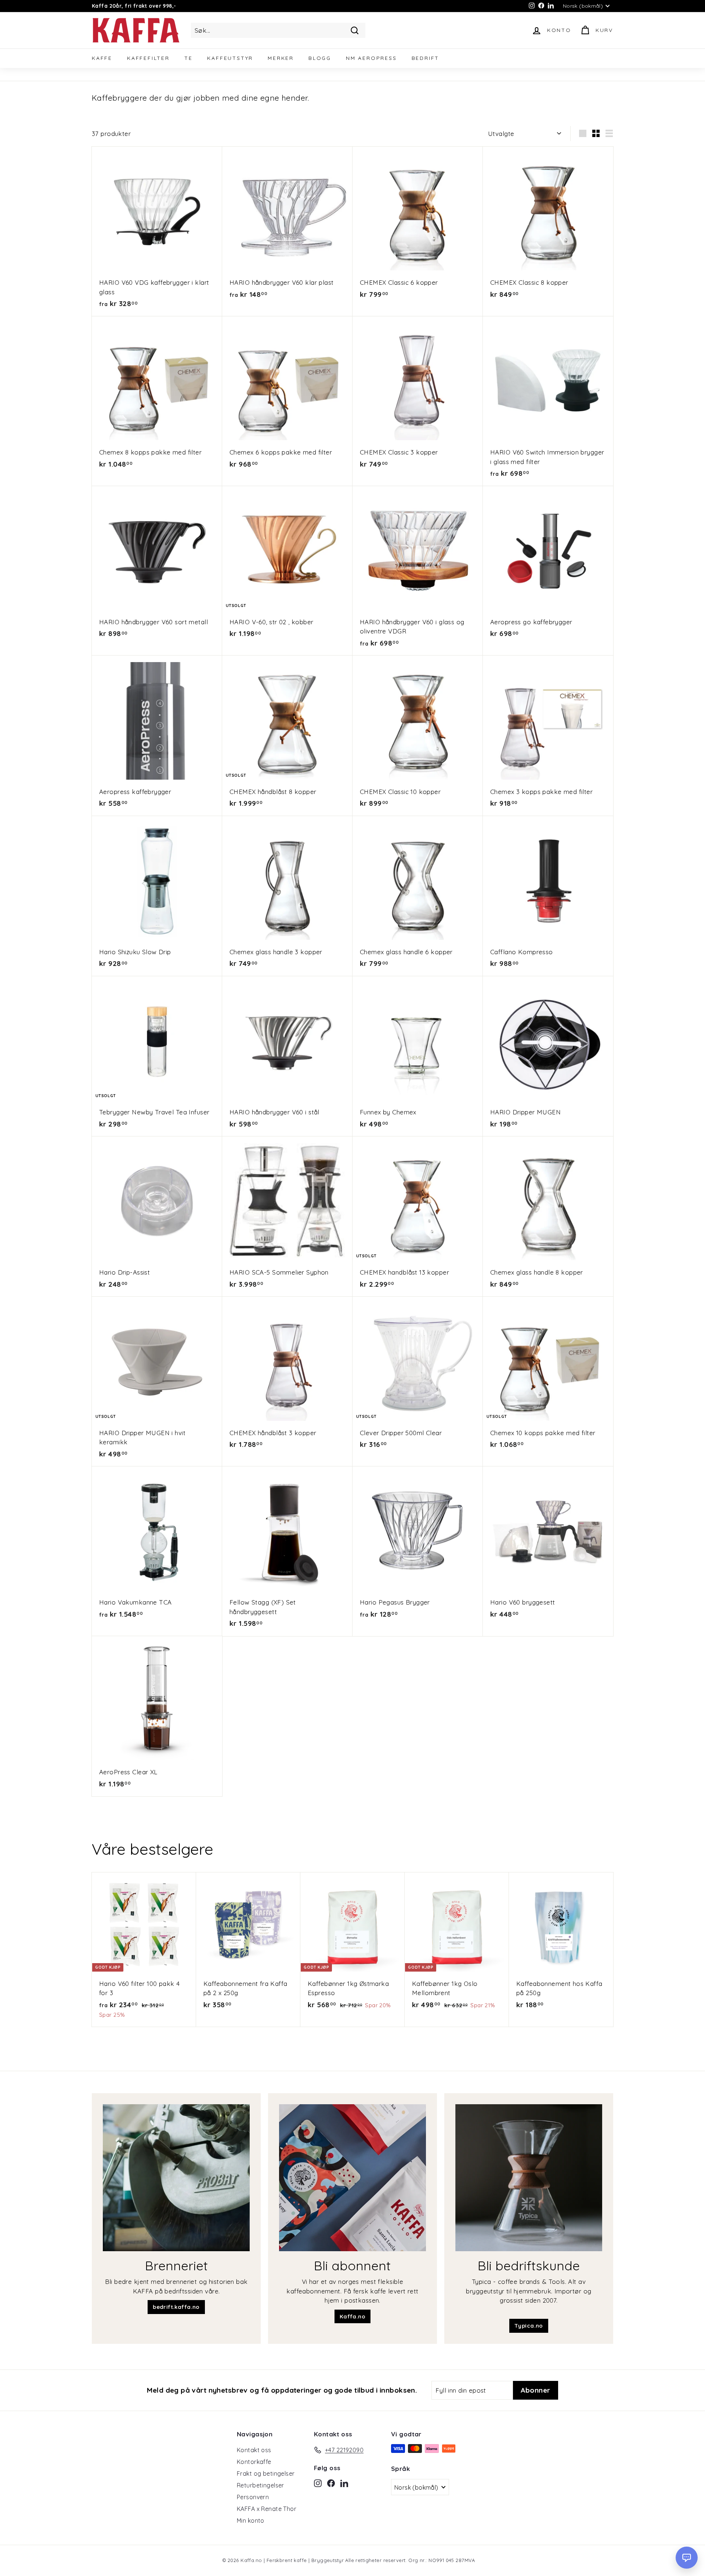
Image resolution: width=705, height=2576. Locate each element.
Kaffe (102, 58)
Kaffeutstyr (230, 58)
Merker (281, 58)
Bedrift (426, 58)
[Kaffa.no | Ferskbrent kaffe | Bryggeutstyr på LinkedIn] (344, 2483)
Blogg (320, 58)
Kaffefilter (148, 58)
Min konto (251, 2521)
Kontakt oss (254, 2450)
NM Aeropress (371, 58)
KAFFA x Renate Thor (267, 2509)
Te (189, 58)
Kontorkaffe (254, 2462)
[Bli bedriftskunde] (529, 2178)
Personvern (253, 2497)
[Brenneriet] (176, 2178)
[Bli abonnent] (352, 2178)
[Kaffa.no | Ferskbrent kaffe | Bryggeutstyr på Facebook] (331, 2483)
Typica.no (529, 2326)
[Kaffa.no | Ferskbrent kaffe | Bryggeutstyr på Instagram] (318, 2483)
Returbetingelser (261, 2485)
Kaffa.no (352, 2316)
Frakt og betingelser (266, 2473)
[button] (687, 2558)
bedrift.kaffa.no (176, 2307)
